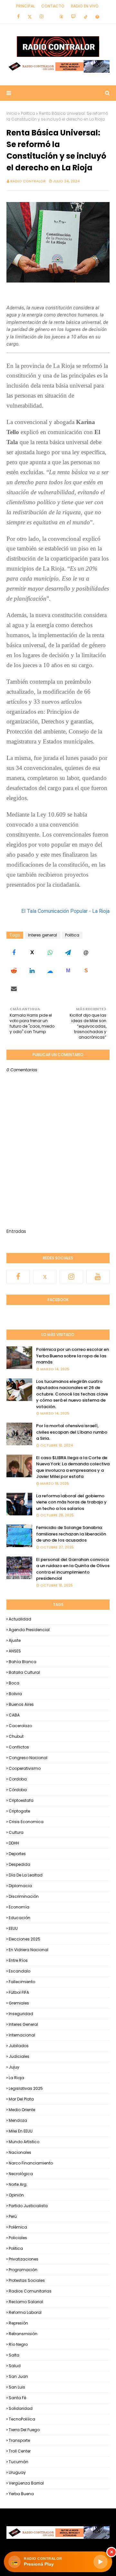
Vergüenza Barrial (26, 2483)
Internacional (22, 2035)
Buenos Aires (21, 1704)
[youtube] (98, 1277)
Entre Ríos (18, 1960)
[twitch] (73, 16)
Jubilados (19, 2046)
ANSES (15, 1651)
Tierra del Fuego (24, 2430)
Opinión (16, 2195)
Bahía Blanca (23, 1662)
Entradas (16, 1231)
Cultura (16, 1832)
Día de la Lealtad (26, 1875)
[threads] (61, 16)
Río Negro (18, 2344)
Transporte (19, 2440)
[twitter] (30, 16)
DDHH (14, 1843)
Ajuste (15, 1640)
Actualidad (20, 1619)
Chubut (16, 1736)
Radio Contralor (28, 181)
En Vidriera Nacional (29, 1950)
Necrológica (21, 2174)
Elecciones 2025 (24, 1939)
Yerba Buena (21, 2494)
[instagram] (42, 16)
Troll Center (20, 2451)
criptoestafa (21, 1800)
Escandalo (19, 1971)
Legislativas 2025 (26, 2088)
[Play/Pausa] (101, 2562)
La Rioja (16, 2078)
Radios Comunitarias (30, 2291)
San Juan (18, 2376)
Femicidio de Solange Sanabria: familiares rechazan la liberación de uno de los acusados (71, 1534)
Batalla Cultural (24, 1672)
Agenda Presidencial (29, 1630)
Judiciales (19, 2056)
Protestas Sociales (27, 2280)
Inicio (12, 113)
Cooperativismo (25, 1768)
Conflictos (19, 1747)
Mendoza (18, 2120)
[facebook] (18, 16)
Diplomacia (20, 1886)
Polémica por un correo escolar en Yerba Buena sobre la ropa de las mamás (72, 1356)
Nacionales (20, 2152)
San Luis (17, 2387)
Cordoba (18, 1779)
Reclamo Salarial (26, 2302)
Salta (14, 2355)
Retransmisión (23, 2334)
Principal (25, 6)
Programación (23, 2270)
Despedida (19, 1864)
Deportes (17, 1854)
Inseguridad (21, 2014)
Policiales (18, 2238)
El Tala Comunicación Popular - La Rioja (65, 911)
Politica (28, 113)
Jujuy (14, 2067)
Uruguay (17, 2472)
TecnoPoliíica (22, 2419)
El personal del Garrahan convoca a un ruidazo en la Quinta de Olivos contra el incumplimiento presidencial (73, 1569)
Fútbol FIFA (19, 1992)
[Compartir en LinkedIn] (32, 971)
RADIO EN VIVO (85, 6)
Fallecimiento (22, 1982)
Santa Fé (17, 2398)
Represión (18, 2323)
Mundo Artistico (24, 2142)
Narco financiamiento (31, 2163)
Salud (15, 2366)
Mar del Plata (21, 2099)
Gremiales (19, 2003)
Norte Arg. (18, 2184)
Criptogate (19, 1811)
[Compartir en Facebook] (14, 953)
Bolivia (15, 1694)
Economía (19, 1907)
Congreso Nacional (28, 1758)
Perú (13, 2216)
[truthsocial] (97, 16)
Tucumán (19, 2462)
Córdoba (18, 1790)
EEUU (13, 1928)
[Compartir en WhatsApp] (50, 953)
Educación (19, 1918)
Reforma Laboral (25, 2312)
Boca (14, 1683)
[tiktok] (86, 16)
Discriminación (24, 1896)
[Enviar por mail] (14, 989)
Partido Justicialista (28, 2206)
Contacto (53, 6)
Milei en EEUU (21, 2131)
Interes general (43, 935)
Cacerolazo (20, 1726)
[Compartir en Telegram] (68, 953)
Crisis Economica (26, 1822)
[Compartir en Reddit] (14, 971)
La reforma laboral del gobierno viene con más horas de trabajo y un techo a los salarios (71, 1502)
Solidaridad (21, 2408)
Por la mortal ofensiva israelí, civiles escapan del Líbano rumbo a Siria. (72, 1432)
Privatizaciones (24, 2259)
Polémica (18, 2227)
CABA (14, 1715)
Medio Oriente (22, 2110)
